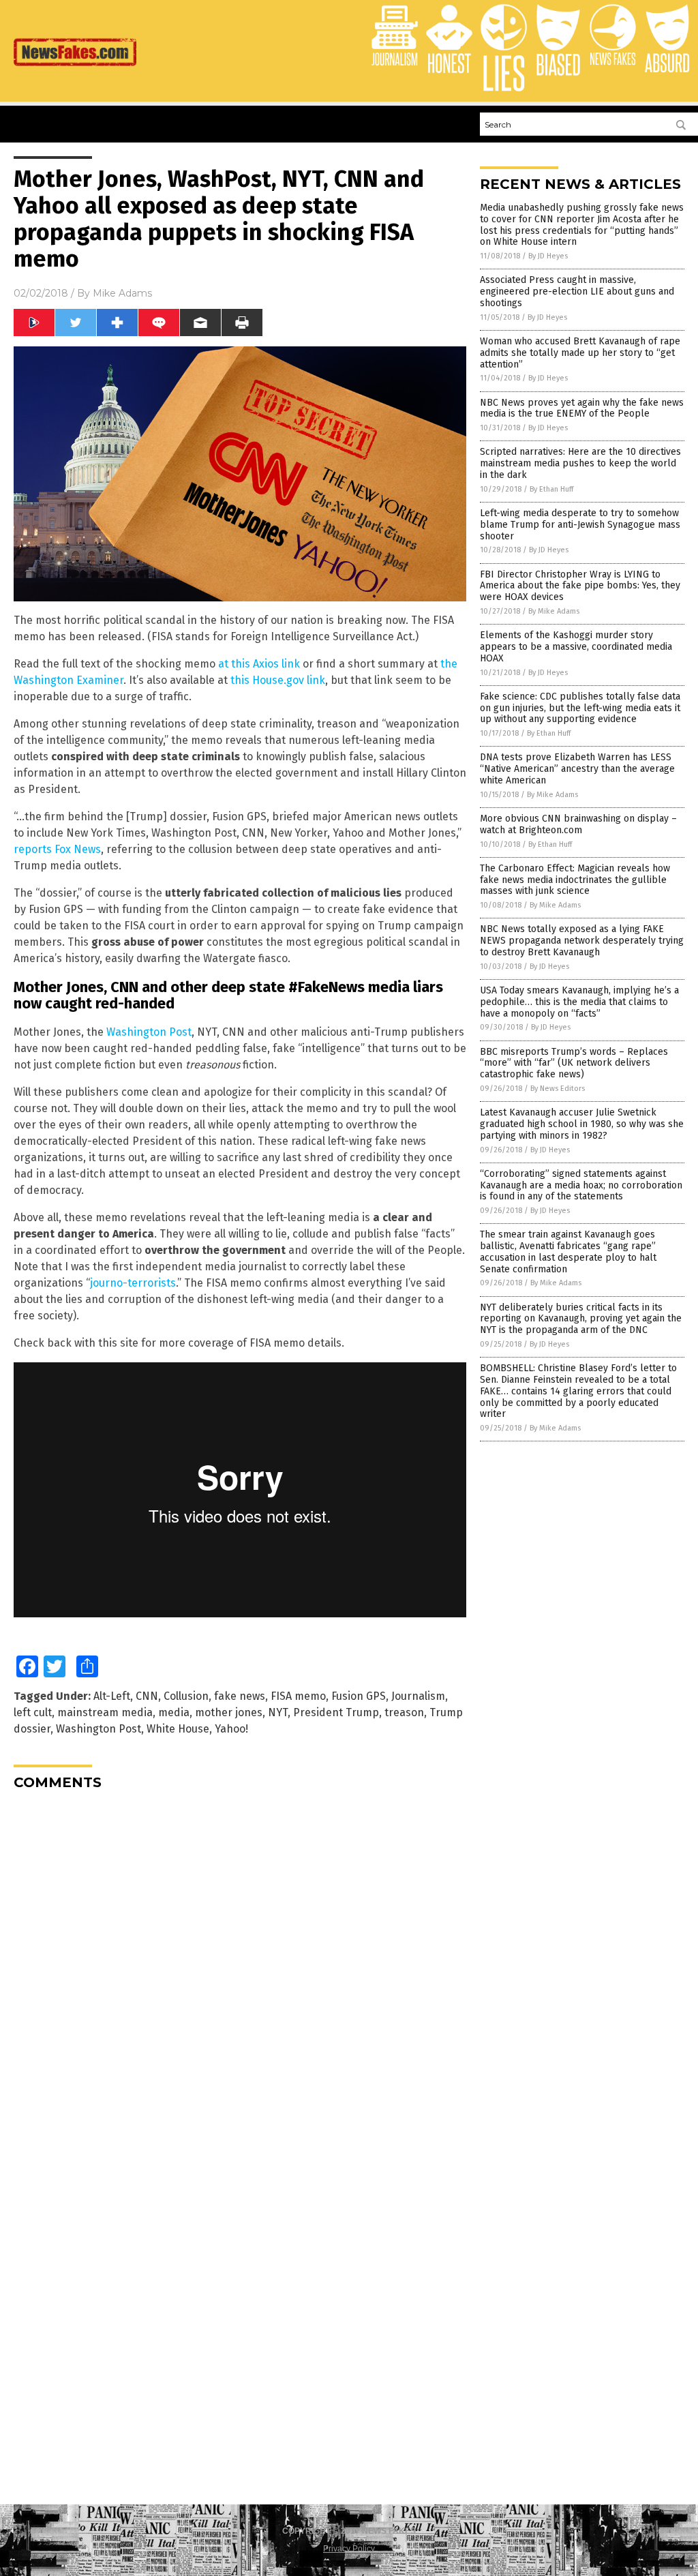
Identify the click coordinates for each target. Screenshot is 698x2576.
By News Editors (558, 1089)
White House (178, 1729)
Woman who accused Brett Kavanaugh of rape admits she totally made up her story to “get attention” (580, 353)
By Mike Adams (554, 611)
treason (404, 1712)
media (174, 1712)
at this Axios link (259, 664)
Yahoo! (231, 1729)
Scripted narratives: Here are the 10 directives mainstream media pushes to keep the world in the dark (580, 463)
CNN (147, 1696)
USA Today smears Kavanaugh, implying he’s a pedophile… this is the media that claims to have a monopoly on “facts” (579, 1002)
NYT (278, 1712)
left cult (33, 1712)
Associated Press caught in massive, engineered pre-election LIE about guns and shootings (577, 291)
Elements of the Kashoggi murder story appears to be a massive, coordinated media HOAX (576, 647)
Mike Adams (122, 293)
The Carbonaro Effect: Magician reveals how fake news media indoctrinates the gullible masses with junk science (575, 880)
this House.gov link (278, 680)
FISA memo (298, 1696)
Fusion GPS (359, 1696)
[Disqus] (240, 1971)
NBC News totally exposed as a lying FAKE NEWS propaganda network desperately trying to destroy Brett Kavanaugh (582, 941)
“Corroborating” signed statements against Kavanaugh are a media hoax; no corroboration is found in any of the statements (581, 1185)
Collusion (186, 1696)
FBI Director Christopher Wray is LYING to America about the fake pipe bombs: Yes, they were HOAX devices (580, 586)
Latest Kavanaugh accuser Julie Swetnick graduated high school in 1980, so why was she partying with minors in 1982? (582, 1124)
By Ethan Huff (551, 489)
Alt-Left (112, 1696)
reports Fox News (57, 849)
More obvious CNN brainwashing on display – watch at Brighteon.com (578, 824)
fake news (240, 1696)
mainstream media (105, 1712)
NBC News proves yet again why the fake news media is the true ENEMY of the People (582, 408)
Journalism (418, 1696)
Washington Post (149, 1032)
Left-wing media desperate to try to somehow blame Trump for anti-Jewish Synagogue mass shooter (580, 525)
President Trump (336, 1712)
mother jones (229, 1712)
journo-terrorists (133, 1283)
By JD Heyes (548, 256)
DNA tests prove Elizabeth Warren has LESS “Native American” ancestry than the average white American (577, 769)
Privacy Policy (349, 2549)
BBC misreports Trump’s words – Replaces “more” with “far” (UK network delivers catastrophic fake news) (574, 1063)
